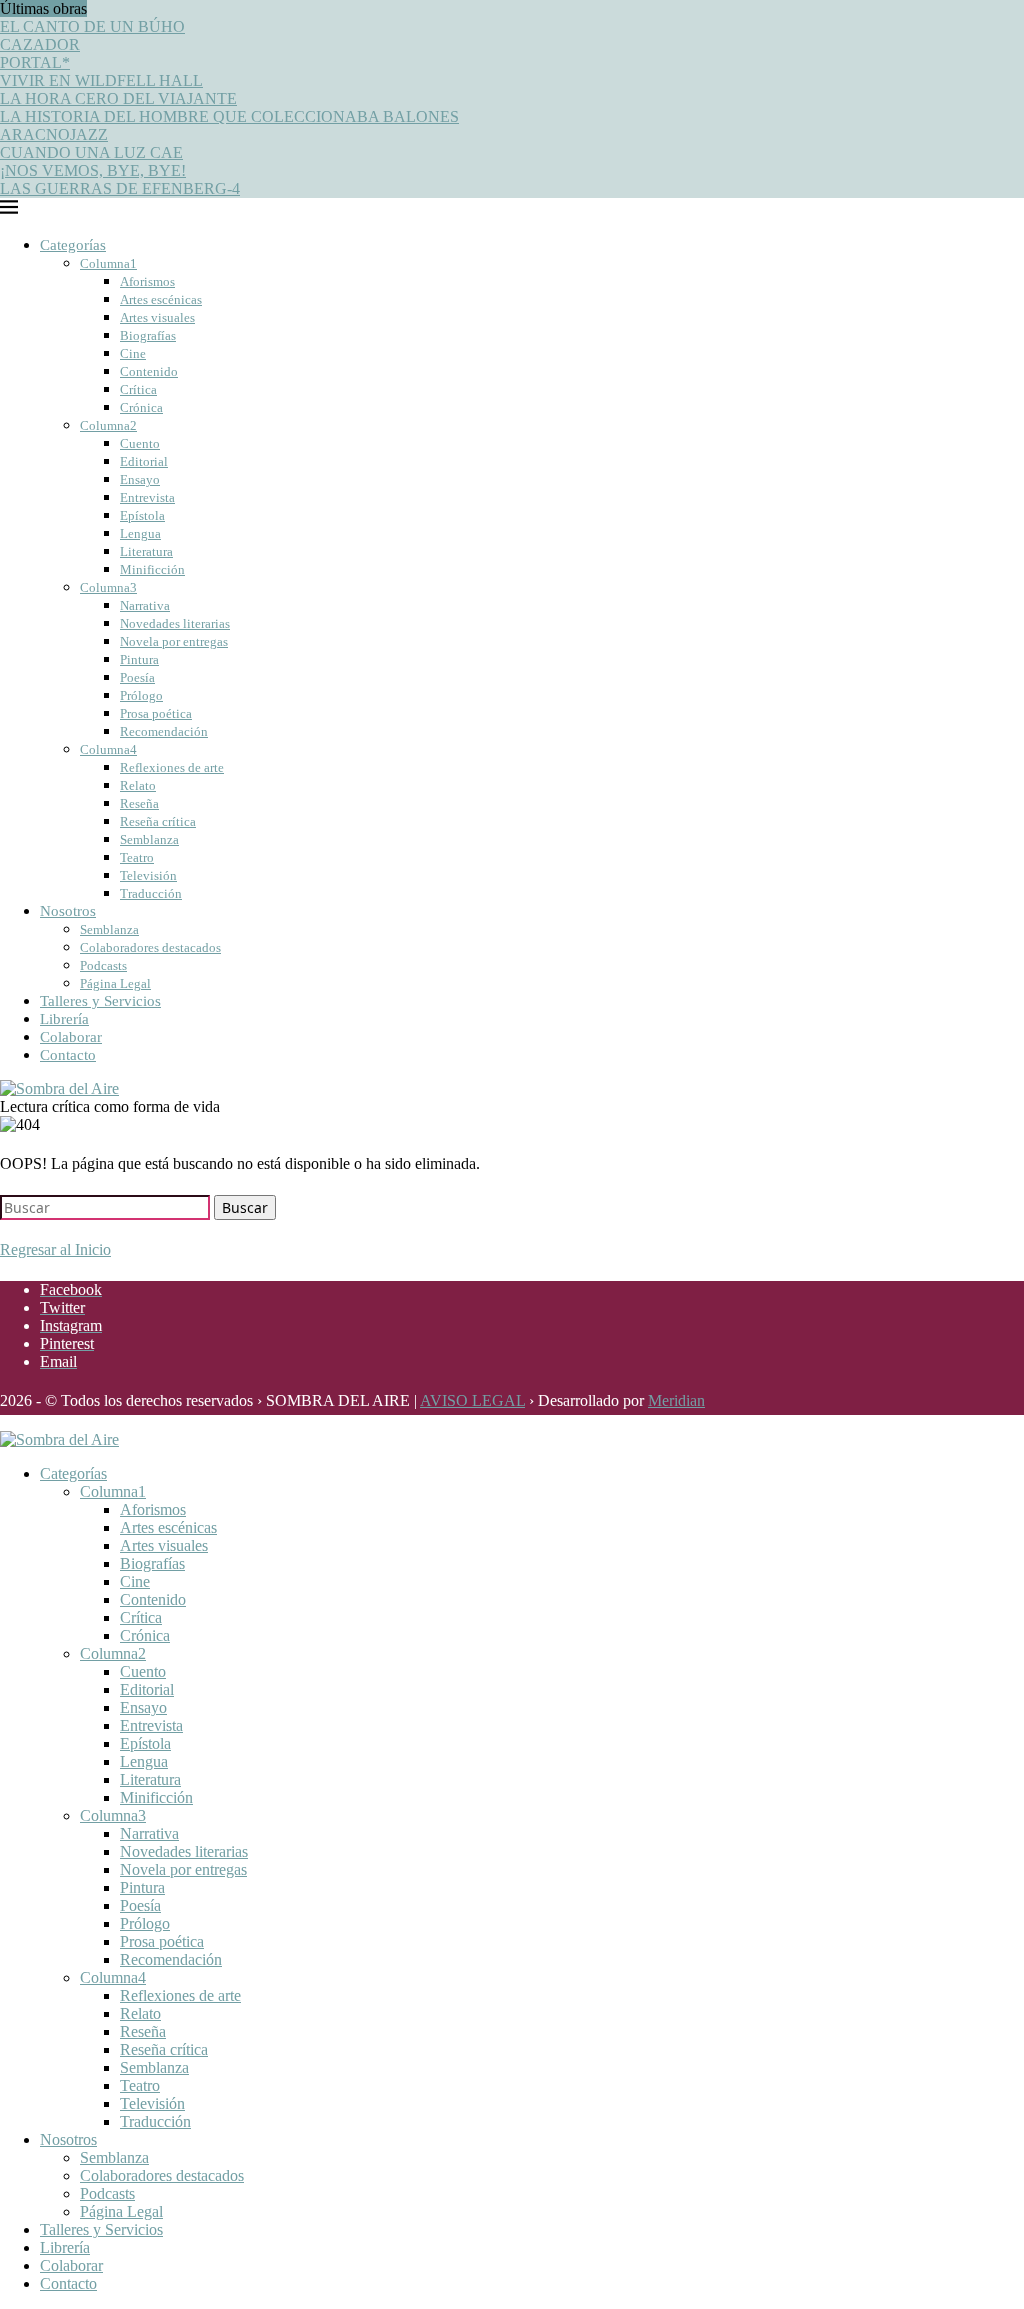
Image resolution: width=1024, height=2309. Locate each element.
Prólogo (141, 695)
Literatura (146, 551)
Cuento (140, 443)
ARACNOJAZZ (54, 134)
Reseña (139, 803)
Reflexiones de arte (172, 767)
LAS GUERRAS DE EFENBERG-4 (120, 188)
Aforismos (147, 281)
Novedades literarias (175, 623)
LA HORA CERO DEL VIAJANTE (118, 98)
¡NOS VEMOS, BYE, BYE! (93, 170)
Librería (64, 1019)
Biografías (148, 335)
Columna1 (108, 263)
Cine (133, 353)
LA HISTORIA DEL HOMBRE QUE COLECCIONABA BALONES (229, 116)
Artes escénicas (161, 299)
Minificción (152, 569)
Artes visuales (157, 317)
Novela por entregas (174, 641)
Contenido (149, 371)
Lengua (140, 533)
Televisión (148, 875)
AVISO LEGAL (472, 1400)
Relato (138, 785)
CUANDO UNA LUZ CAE (91, 152)
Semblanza (149, 839)
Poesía (137, 677)
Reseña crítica (158, 821)
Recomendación (164, 731)
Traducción (151, 893)
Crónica (141, 407)
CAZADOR (40, 44)
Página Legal (115, 983)
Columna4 (108, 749)
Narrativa (145, 605)
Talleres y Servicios (100, 1001)
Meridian (676, 1400)
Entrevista (147, 497)
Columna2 (108, 425)
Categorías (73, 245)
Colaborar (71, 1037)
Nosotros (68, 911)
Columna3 (108, 587)
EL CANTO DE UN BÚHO (92, 26)
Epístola (142, 515)
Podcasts (103, 965)
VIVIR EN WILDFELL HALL (101, 80)
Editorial (144, 461)
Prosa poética (156, 713)
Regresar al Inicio (55, 1249)
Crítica (138, 389)
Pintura (139, 659)
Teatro (137, 857)
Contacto (68, 1055)
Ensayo (140, 479)
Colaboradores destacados (150, 947)
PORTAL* (35, 62)
